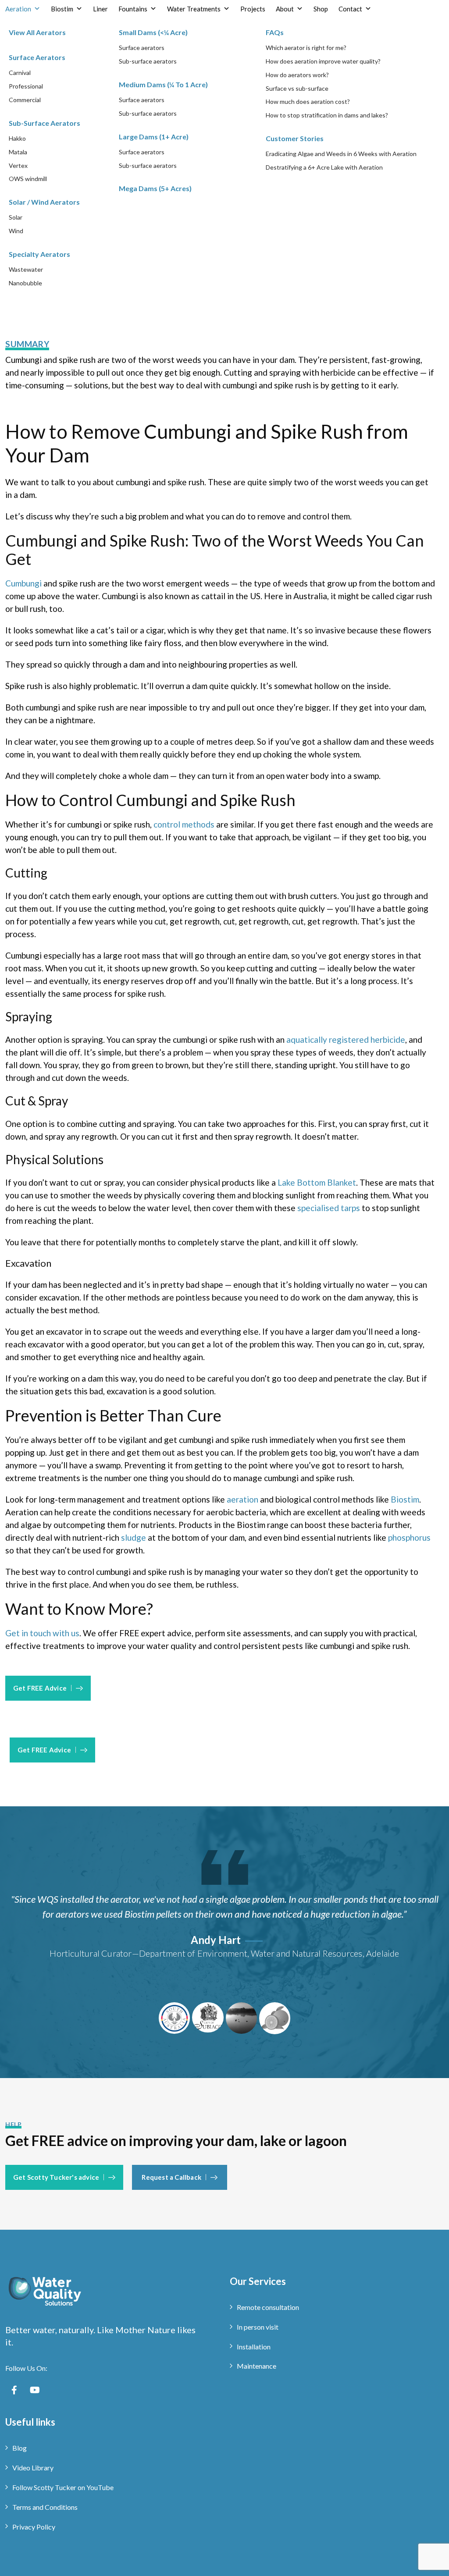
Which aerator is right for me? (306, 48)
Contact (350, 9)
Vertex (18, 165)
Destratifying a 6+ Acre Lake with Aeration (324, 167)
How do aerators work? (297, 75)
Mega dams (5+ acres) (155, 188)
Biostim (62, 9)
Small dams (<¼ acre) (153, 32)
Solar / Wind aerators (44, 202)
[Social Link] (14, 2390)
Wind (16, 231)
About (285, 9)
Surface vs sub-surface (297, 88)
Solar (16, 217)
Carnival (20, 73)
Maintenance (257, 2366)
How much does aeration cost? (308, 101)
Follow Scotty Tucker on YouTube (63, 2487)
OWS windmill (28, 179)
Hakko (17, 138)
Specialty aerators (39, 254)
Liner (100, 9)
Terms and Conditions (45, 2507)
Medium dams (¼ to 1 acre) (163, 84)
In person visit (258, 2327)
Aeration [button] (18, 9)
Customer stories (295, 138)
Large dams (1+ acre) (154, 137)
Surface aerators (142, 48)
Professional (26, 86)
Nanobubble (25, 283)
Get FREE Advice (40, 1688)
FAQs (275, 32)
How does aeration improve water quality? (323, 61)
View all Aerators (37, 32)
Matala (18, 152)
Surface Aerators (37, 57)
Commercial (25, 100)
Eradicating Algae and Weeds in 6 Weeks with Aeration (341, 154)
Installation (254, 2347)
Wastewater (26, 269)
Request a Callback (171, 2177)
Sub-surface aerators (148, 61)
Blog (20, 2448)
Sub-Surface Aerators (45, 123)
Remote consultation (268, 2307)
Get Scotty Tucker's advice (56, 2177)
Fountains (133, 9)
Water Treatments (194, 9)
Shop (321, 9)
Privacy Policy (34, 2527)
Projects (253, 9)
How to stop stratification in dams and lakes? (327, 115)
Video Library (33, 2468)
